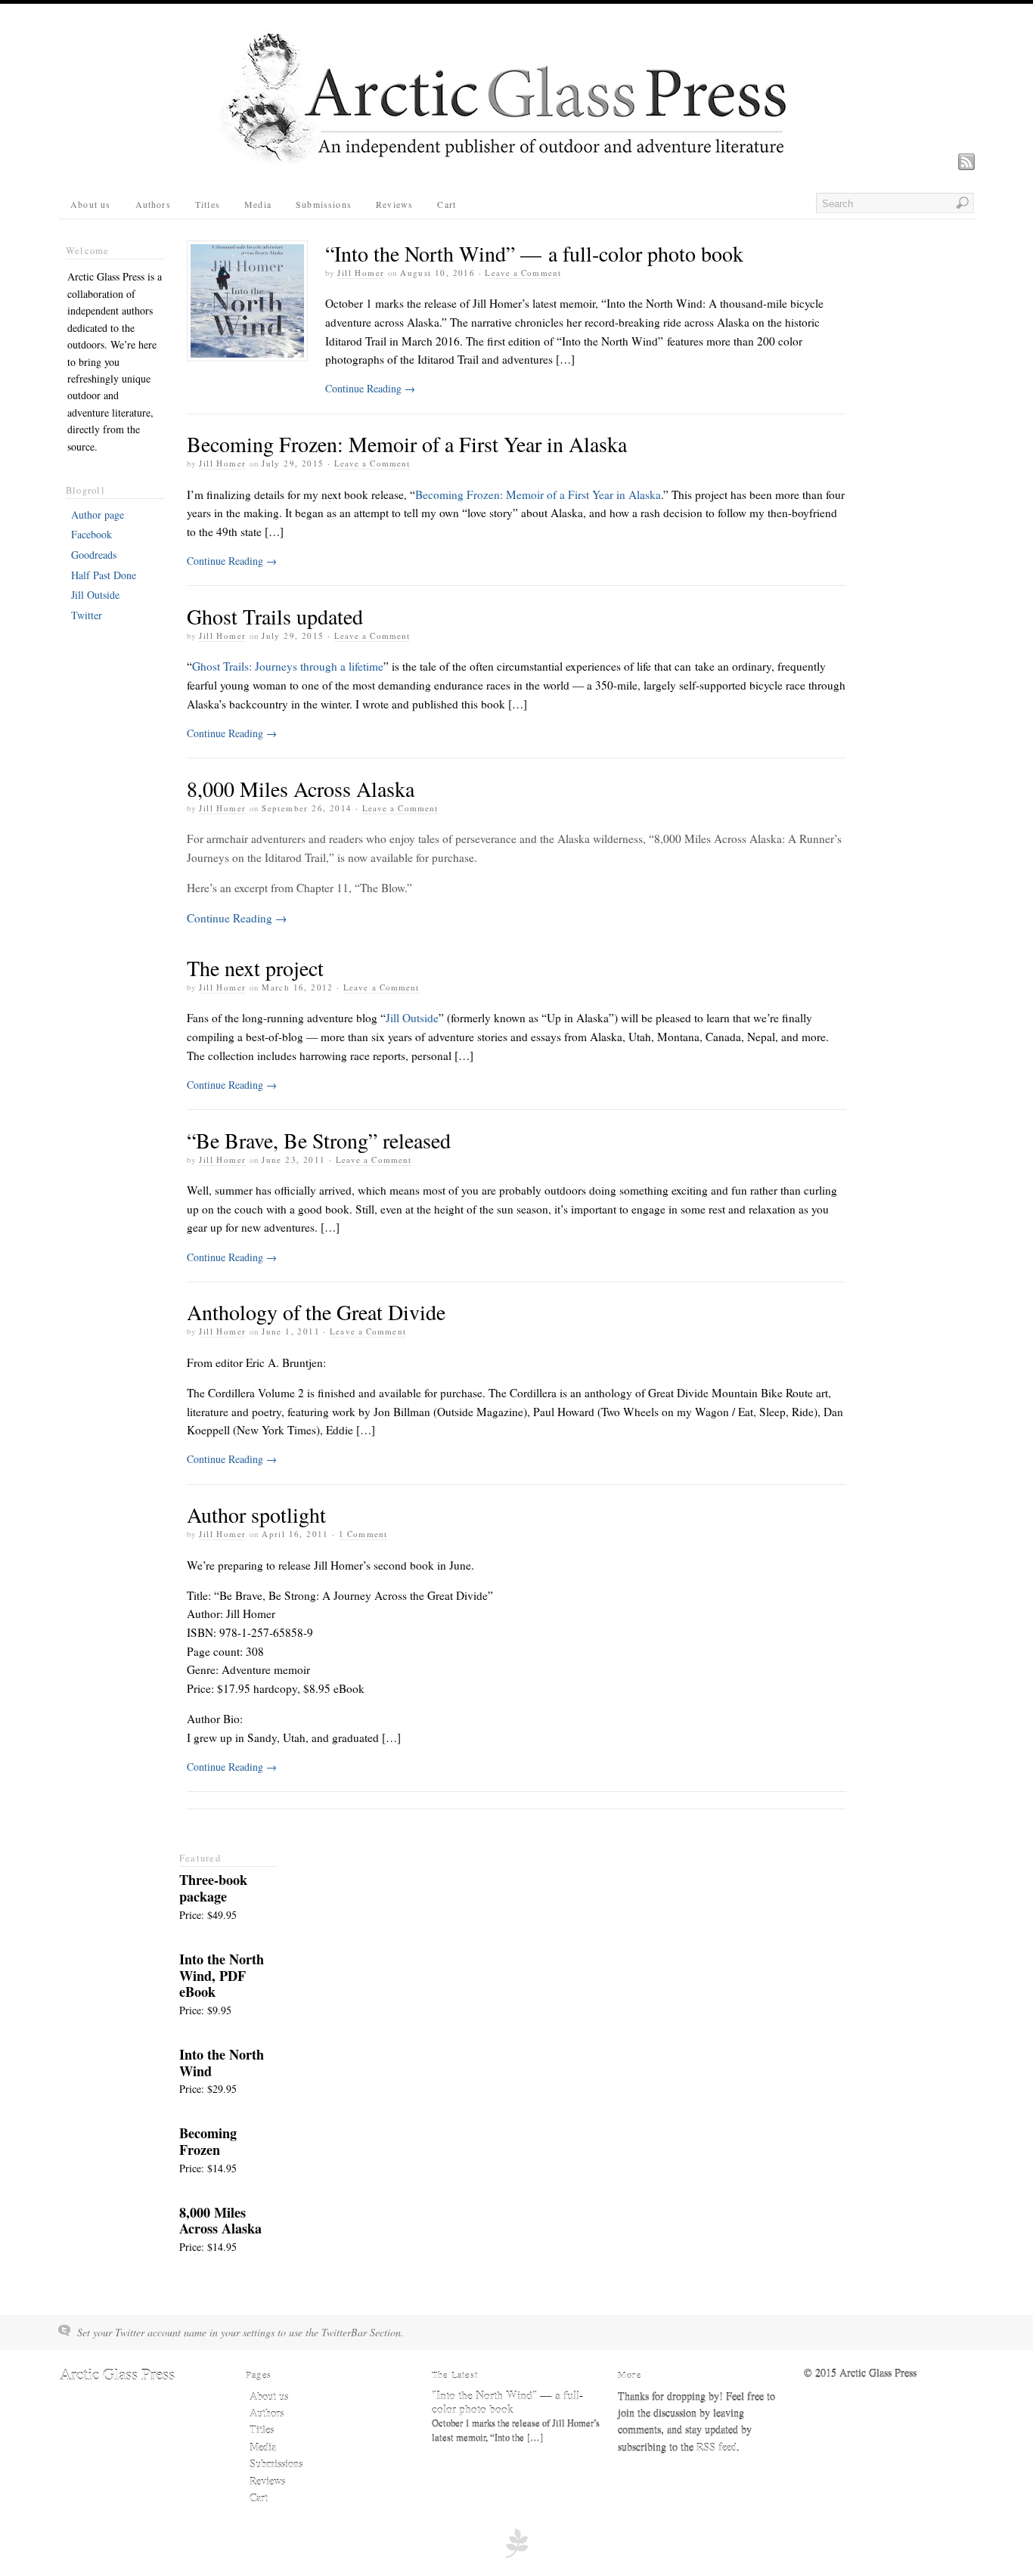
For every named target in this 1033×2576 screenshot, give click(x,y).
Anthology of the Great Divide (316, 1312)
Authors (153, 204)
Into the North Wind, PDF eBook (222, 1976)
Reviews (394, 204)
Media (258, 204)
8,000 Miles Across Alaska (301, 789)
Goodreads (94, 555)
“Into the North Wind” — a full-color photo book (534, 253)
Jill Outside (412, 1018)
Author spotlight (256, 1514)
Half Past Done (104, 575)
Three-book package (213, 1888)
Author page (98, 515)
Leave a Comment (523, 273)
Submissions (324, 204)
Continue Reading (370, 388)
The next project (255, 968)
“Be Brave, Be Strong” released (319, 1140)
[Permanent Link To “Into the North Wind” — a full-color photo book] (247, 301)
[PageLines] (516, 2556)
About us (91, 204)
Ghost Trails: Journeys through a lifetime (288, 666)
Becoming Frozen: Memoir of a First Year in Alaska (407, 444)
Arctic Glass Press (117, 2374)
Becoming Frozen (208, 2141)
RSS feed (717, 2447)
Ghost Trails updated (275, 616)
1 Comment (363, 1534)
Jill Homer (361, 273)
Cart (447, 204)
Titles (208, 204)
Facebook (92, 534)
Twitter (87, 615)
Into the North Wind (222, 2063)
